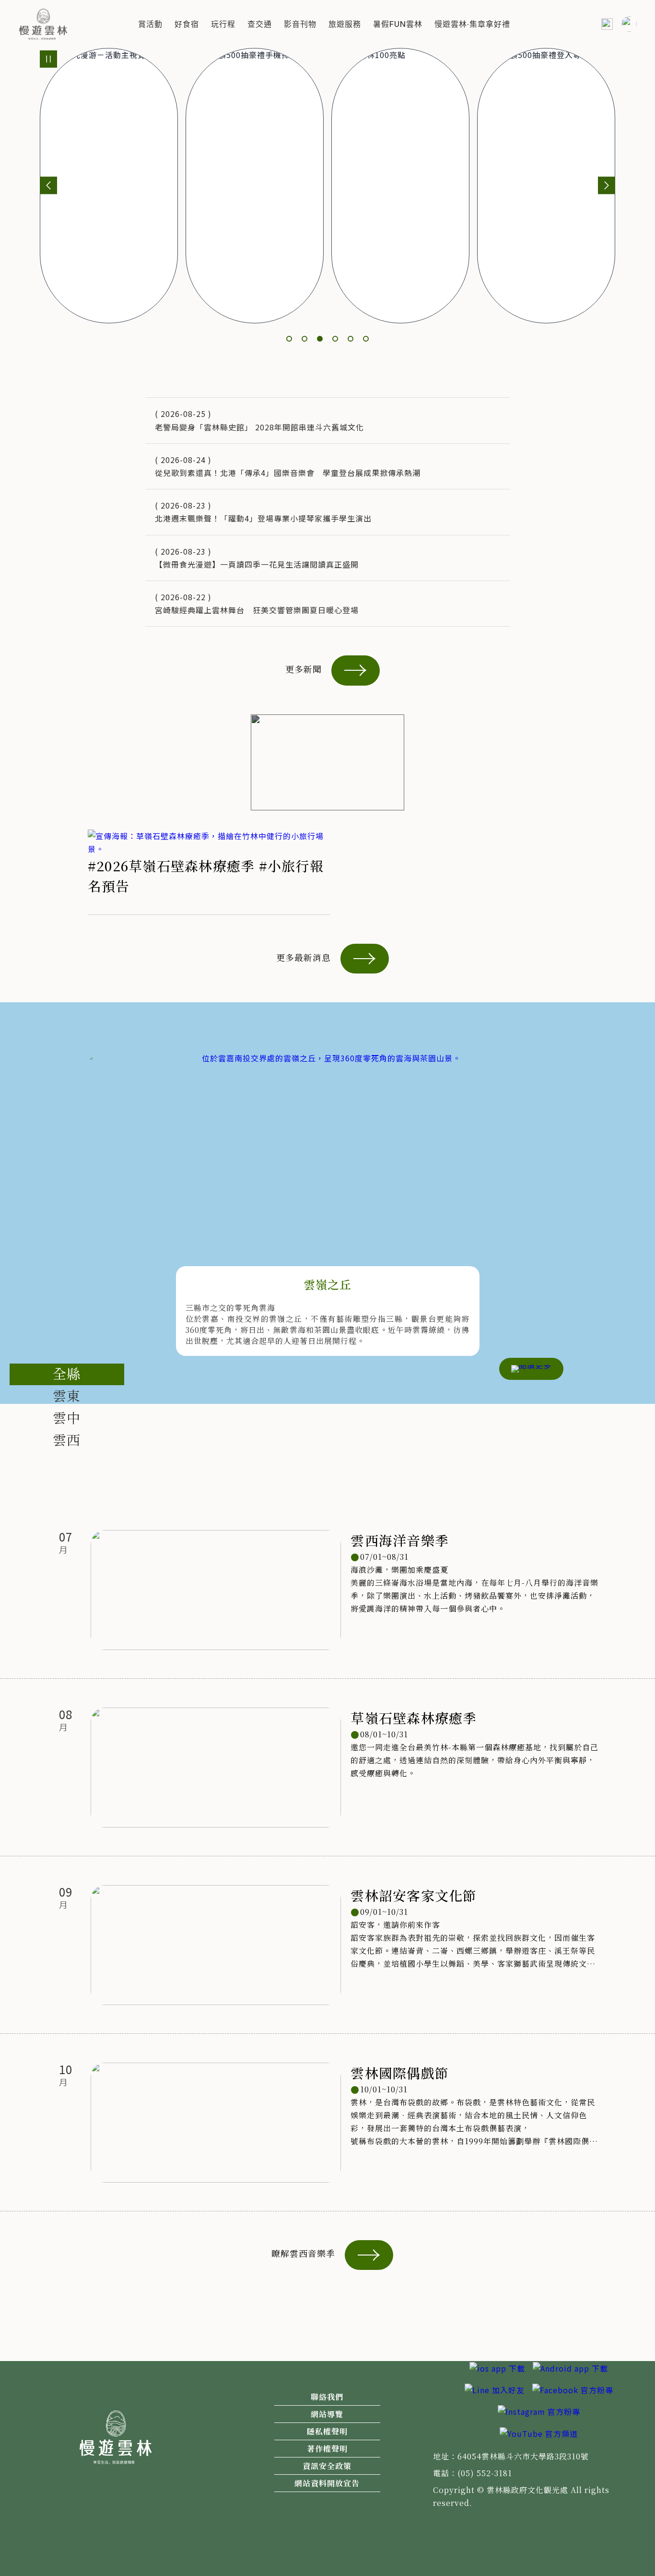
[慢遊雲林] (43, 23)
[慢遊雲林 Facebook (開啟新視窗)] (573, 2389)
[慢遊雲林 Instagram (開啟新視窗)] (539, 2410)
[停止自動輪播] (48, 59)
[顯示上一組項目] (48, 185)
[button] (150, 24)
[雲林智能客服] (629, 24)
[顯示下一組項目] (607, 185)
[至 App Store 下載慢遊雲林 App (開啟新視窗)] (497, 2367)
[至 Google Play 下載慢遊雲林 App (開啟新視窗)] (570, 2367)
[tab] (67, 1374)
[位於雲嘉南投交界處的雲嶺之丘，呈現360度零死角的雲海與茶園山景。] (327, 1172)
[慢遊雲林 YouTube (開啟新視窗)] (539, 2433)
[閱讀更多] (531, 1367)
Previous (34, 1223)
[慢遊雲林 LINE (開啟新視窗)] (495, 2389)
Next (621, 1223)
